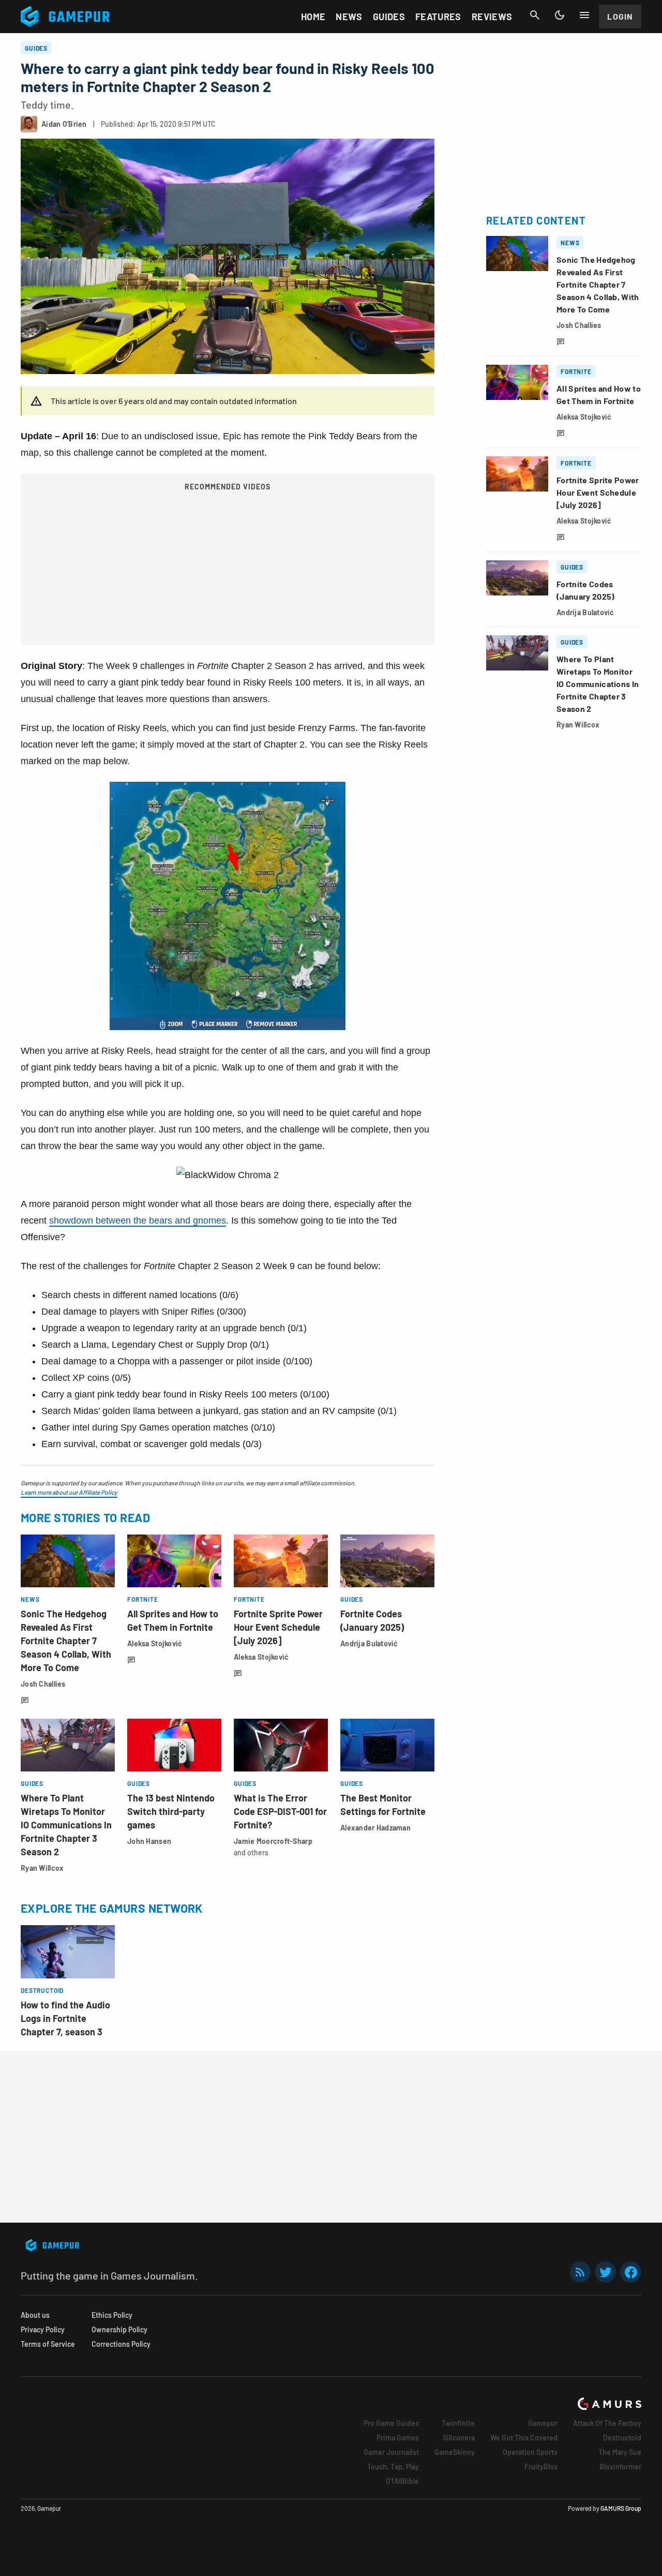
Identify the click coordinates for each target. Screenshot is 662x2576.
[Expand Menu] (584, 15)
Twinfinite (458, 2423)
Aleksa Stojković (155, 1643)
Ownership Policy (119, 2329)
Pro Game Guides (391, 2423)
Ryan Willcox (42, 1868)
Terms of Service (48, 2344)
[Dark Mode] (560, 15)
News (349, 17)
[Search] (535, 15)
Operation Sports (530, 2452)
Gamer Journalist (391, 2452)
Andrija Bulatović (369, 1643)
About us (35, 2315)
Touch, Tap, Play (393, 2467)
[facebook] (631, 2272)
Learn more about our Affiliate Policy (69, 1492)
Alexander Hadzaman (375, 1828)
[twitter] (606, 2272)
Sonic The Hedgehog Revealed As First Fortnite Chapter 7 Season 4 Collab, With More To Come (66, 1641)
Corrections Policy (121, 2344)
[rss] (580, 2272)
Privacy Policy (43, 2329)
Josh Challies (43, 1684)
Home (313, 17)
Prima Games (398, 2438)
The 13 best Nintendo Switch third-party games (171, 1811)
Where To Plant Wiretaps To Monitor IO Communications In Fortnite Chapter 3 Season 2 (66, 1825)
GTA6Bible (402, 2481)
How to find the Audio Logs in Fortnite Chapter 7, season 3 (65, 2018)
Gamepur (543, 2423)
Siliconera (459, 2438)
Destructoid (622, 2438)
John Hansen (149, 1841)
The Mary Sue (620, 2452)
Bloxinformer (620, 2467)
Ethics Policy (112, 2315)
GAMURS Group (621, 2508)
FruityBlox (541, 2467)
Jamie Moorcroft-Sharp (273, 1841)
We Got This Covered (524, 2438)
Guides (389, 17)
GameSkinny (455, 2452)
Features (438, 17)
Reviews (492, 17)
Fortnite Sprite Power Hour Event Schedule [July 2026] (278, 1627)
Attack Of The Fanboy (607, 2423)
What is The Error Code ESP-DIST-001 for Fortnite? (280, 1811)
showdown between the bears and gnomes (138, 1220)
